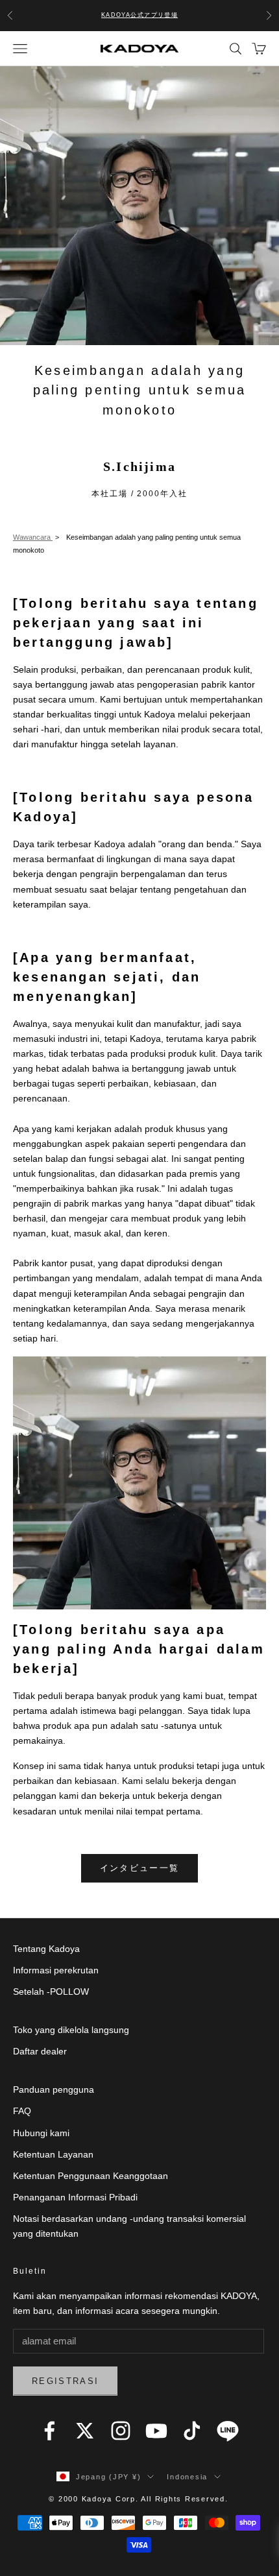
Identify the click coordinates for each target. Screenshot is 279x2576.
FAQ (22, 2111)
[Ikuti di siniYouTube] (156, 2431)
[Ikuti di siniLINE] (228, 2431)
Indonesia (187, 2477)
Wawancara (33, 537)
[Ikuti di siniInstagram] (121, 2431)
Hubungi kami (41, 2133)
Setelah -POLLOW (51, 1992)
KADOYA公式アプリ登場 (140, 15)
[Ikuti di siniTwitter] (85, 2431)
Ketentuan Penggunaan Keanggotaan (91, 2176)
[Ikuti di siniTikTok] (192, 2431)
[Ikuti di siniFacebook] (49, 2431)
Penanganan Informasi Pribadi (75, 2197)
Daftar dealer (40, 2051)
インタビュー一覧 (140, 1868)
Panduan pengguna (54, 2089)
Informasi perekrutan (56, 1970)
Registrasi (65, 2381)
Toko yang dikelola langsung (71, 2030)
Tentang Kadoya (46, 1949)
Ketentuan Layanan (53, 2154)
